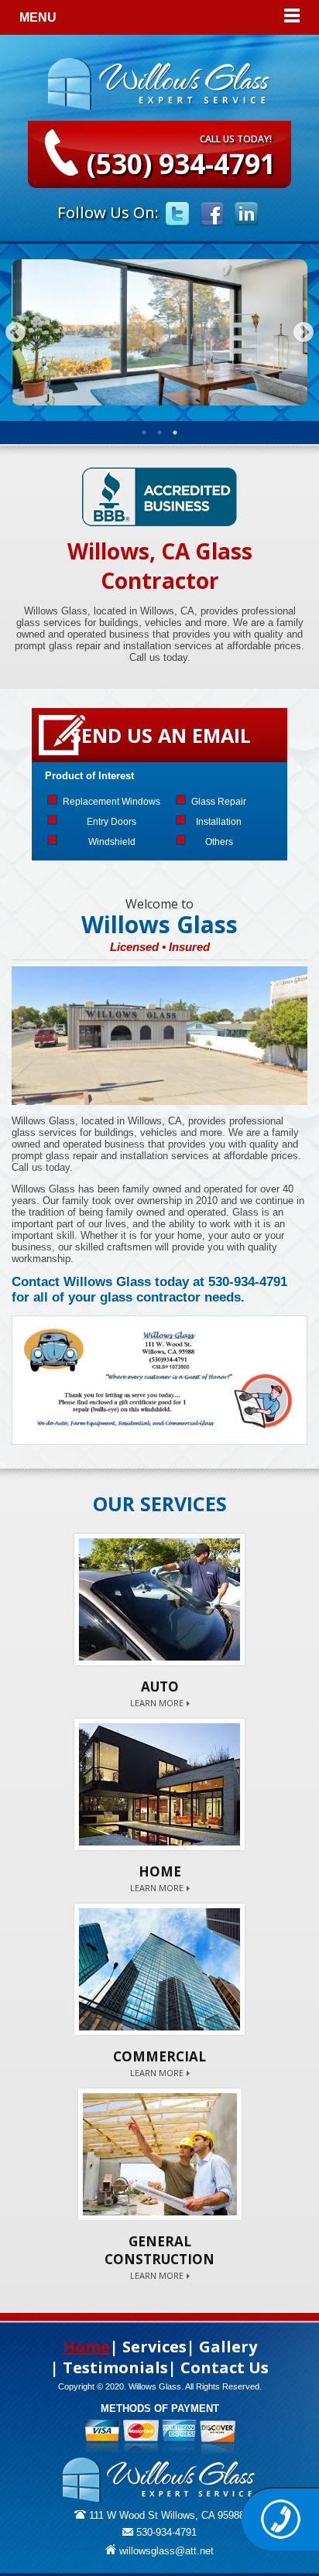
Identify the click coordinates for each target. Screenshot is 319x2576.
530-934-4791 (165, 2532)
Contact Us (225, 2367)
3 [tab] (175, 433)
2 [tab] (159, 433)
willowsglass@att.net (165, 2551)
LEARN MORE (157, 1703)
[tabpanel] (159, 333)
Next (304, 333)
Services (154, 2347)
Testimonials (115, 2367)
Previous (15, 333)
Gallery (228, 2347)
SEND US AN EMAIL (161, 735)
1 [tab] (144, 433)
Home (86, 2347)
